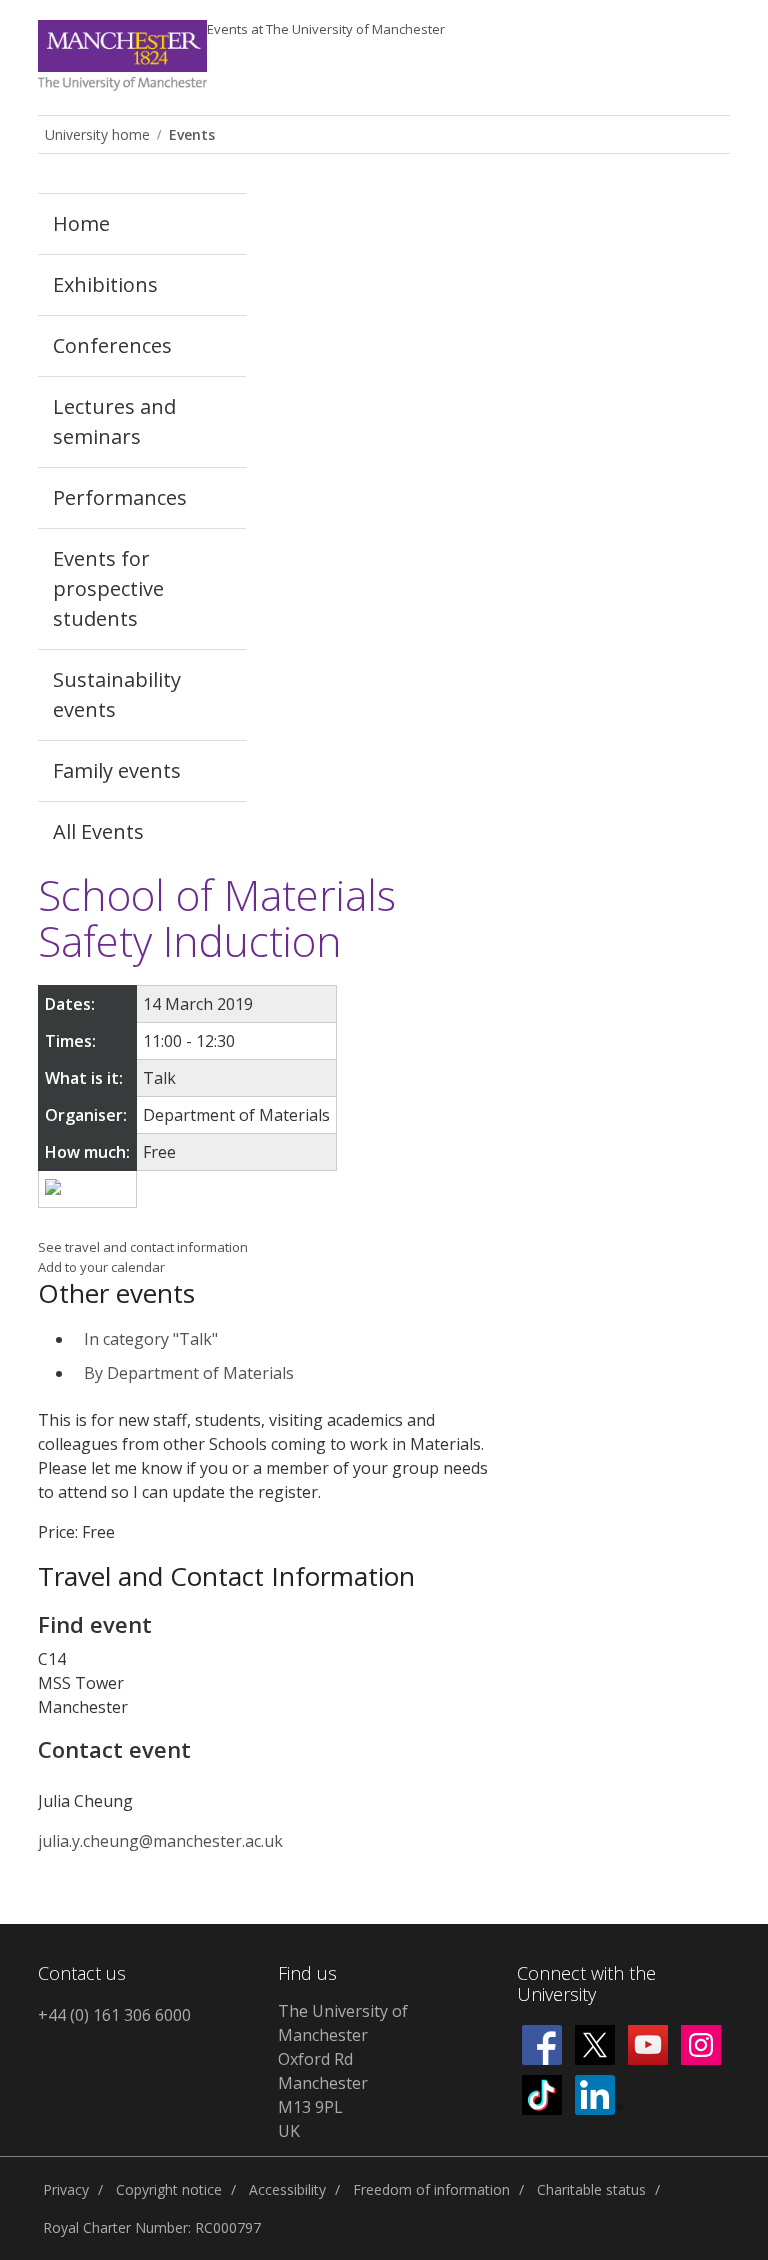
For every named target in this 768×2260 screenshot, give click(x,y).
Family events (117, 770)
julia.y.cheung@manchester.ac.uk (160, 1841)
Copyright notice (169, 2189)
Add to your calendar (101, 1267)
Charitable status (591, 2189)
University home (97, 134)
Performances (120, 497)
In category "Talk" (151, 1339)
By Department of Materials (189, 1373)
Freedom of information (431, 2189)
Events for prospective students (108, 588)
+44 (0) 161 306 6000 (114, 2015)
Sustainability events (117, 694)
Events (326, 29)
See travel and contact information (143, 1247)
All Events (98, 831)
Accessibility (287, 2189)
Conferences (112, 345)
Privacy (66, 2189)
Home (81, 223)
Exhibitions (105, 284)
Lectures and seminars (114, 421)
